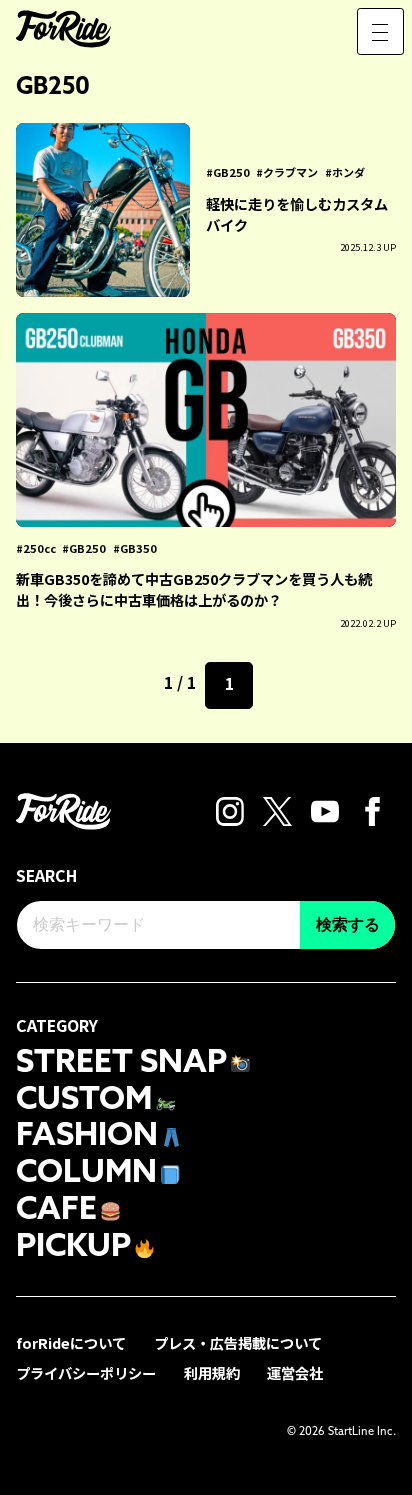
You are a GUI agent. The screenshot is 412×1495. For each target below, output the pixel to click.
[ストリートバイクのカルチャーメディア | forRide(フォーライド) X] (277, 809)
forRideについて (71, 1342)
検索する (348, 924)
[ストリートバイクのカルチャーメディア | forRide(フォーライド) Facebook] (372, 809)
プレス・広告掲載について (238, 1342)
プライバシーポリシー (86, 1372)
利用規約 (212, 1372)
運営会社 (295, 1372)
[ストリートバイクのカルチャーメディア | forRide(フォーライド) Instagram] (230, 809)
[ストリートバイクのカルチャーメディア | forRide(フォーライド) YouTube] (325, 809)
